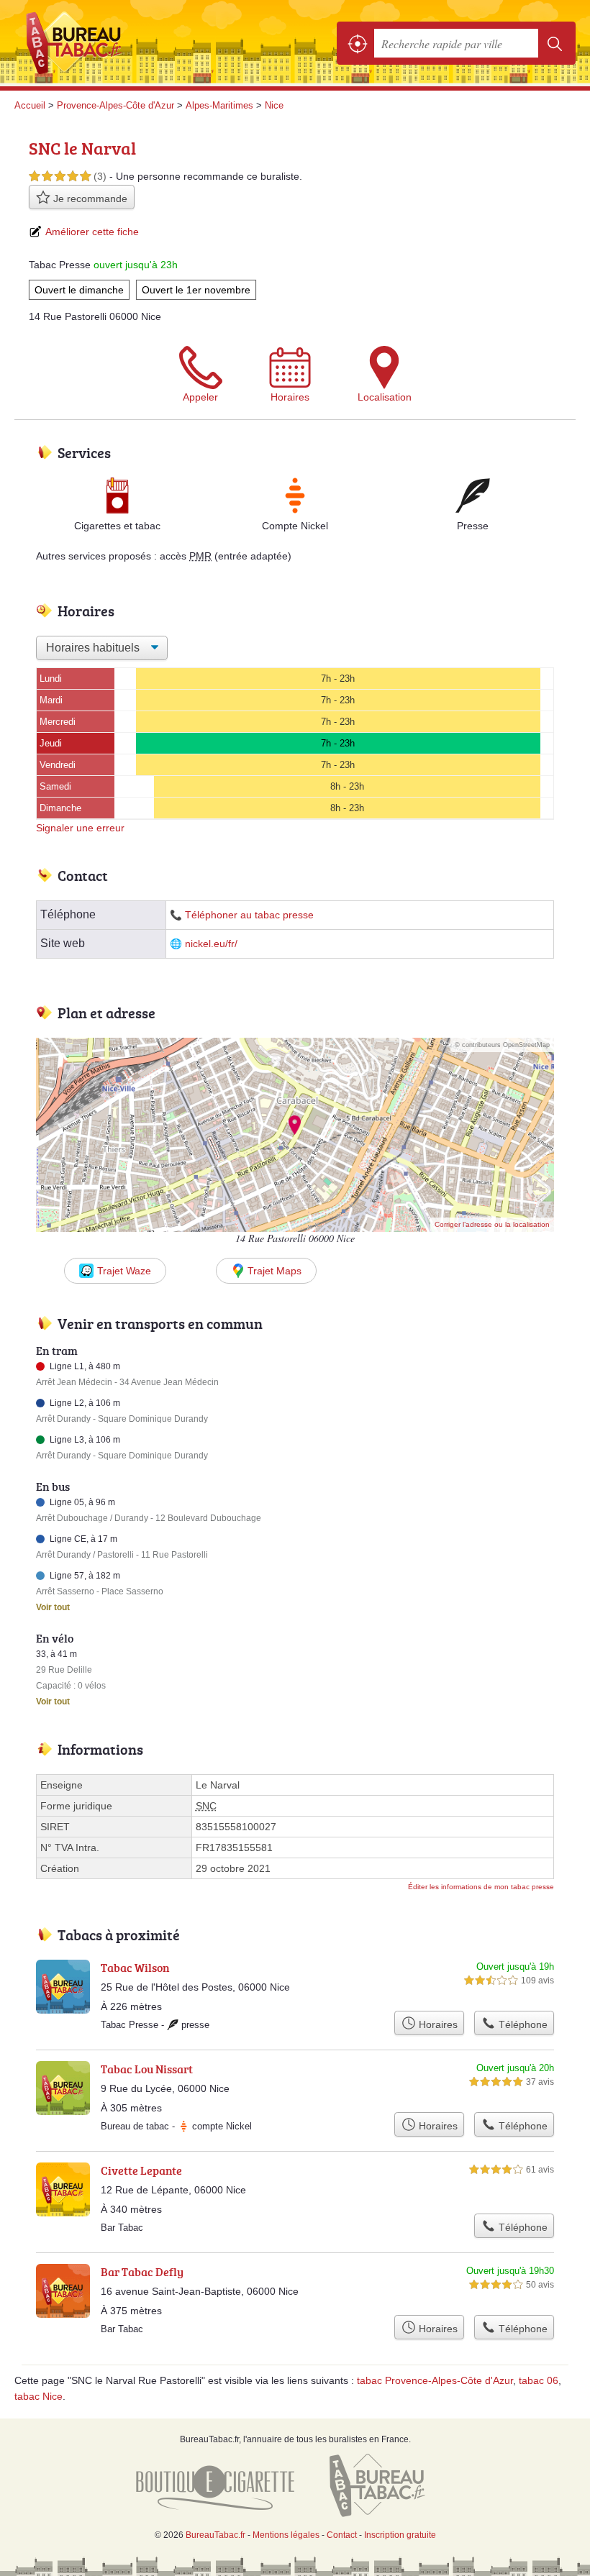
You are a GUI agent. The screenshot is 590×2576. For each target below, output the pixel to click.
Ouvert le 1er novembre (196, 290)
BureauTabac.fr (79, 43)
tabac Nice (38, 2396)
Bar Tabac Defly (142, 2272)
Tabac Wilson (135, 1968)
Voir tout (53, 1607)
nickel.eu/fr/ (211, 944)
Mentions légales (286, 2535)
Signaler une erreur (80, 828)
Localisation (385, 397)
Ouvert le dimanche (79, 290)
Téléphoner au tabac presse (249, 915)
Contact (342, 2535)
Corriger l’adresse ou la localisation (492, 1224)
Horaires (290, 397)
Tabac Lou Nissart (147, 2069)
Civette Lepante (141, 2170)
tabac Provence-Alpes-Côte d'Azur (435, 2380)
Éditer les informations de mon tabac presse (481, 1887)
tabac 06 (539, 2380)
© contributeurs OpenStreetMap (502, 1045)
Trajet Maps (274, 1271)
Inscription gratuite (400, 2535)
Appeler (200, 397)
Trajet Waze (124, 1271)
